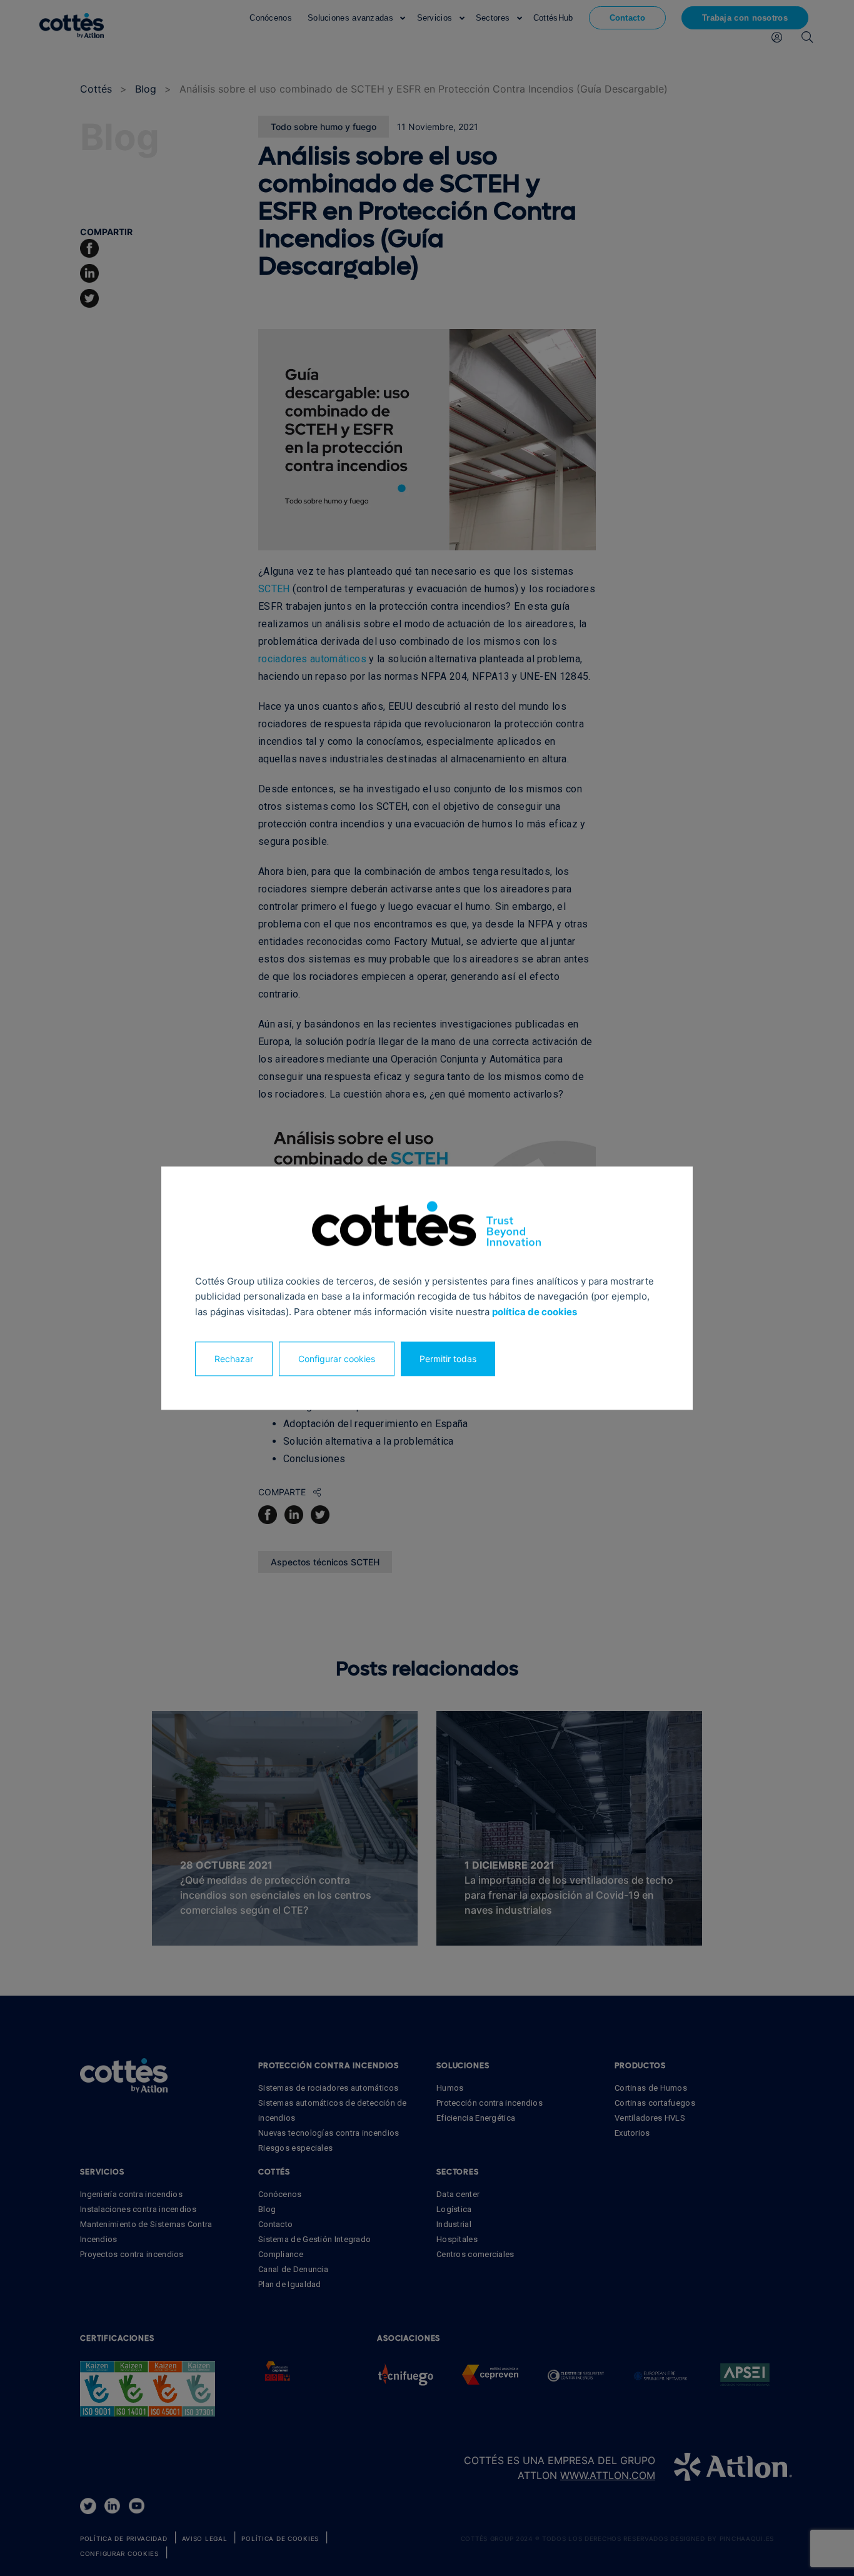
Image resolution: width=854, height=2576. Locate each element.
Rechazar (234, 1359)
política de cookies (535, 1312)
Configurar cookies (337, 1359)
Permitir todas (448, 1359)
